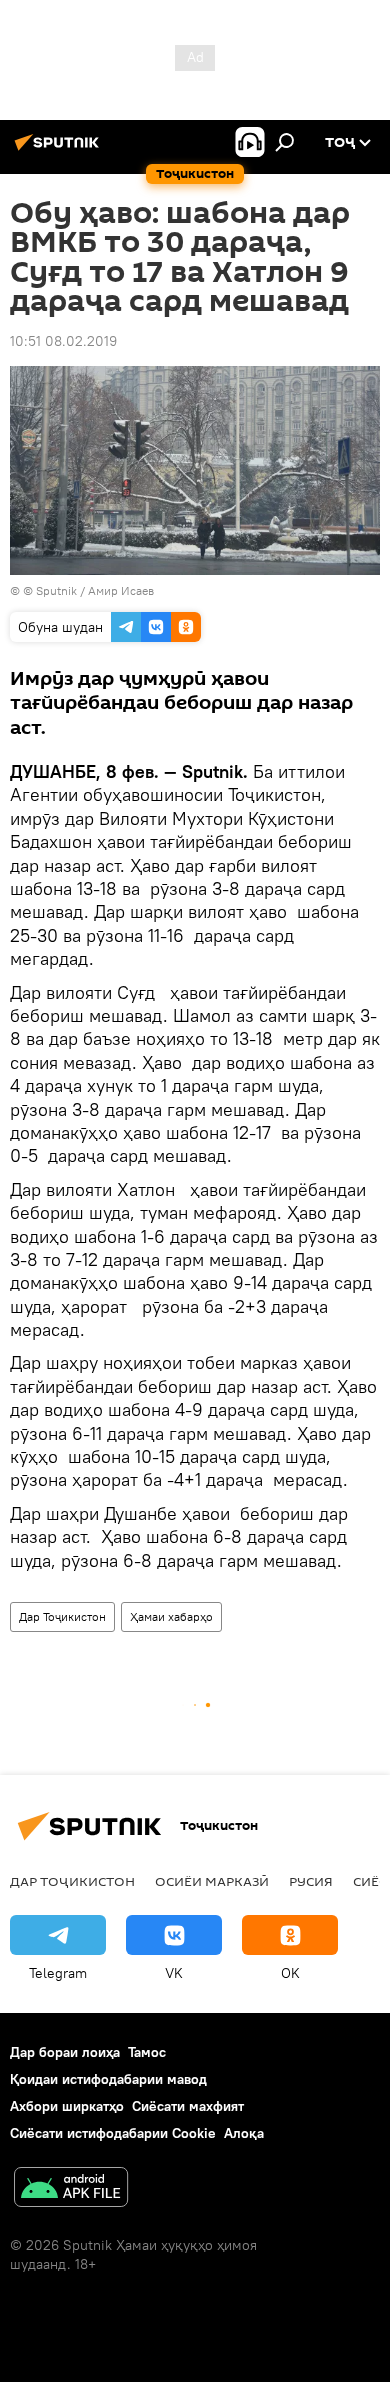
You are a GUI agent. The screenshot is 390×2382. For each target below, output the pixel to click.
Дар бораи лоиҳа (65, 2052)
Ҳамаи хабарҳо (171, 1616)
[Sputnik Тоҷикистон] (60, 150)
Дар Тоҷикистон (62, 1616)
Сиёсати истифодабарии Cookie (113, 2133)
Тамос (147, 2052)
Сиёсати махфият (188, 2106)
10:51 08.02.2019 (63, 341)
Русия (311, 1881)
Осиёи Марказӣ (212, 1881)
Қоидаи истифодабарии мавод (108, 2079)
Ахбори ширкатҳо (67, 2106)
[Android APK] (71, 2189)
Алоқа (244, 2133)
